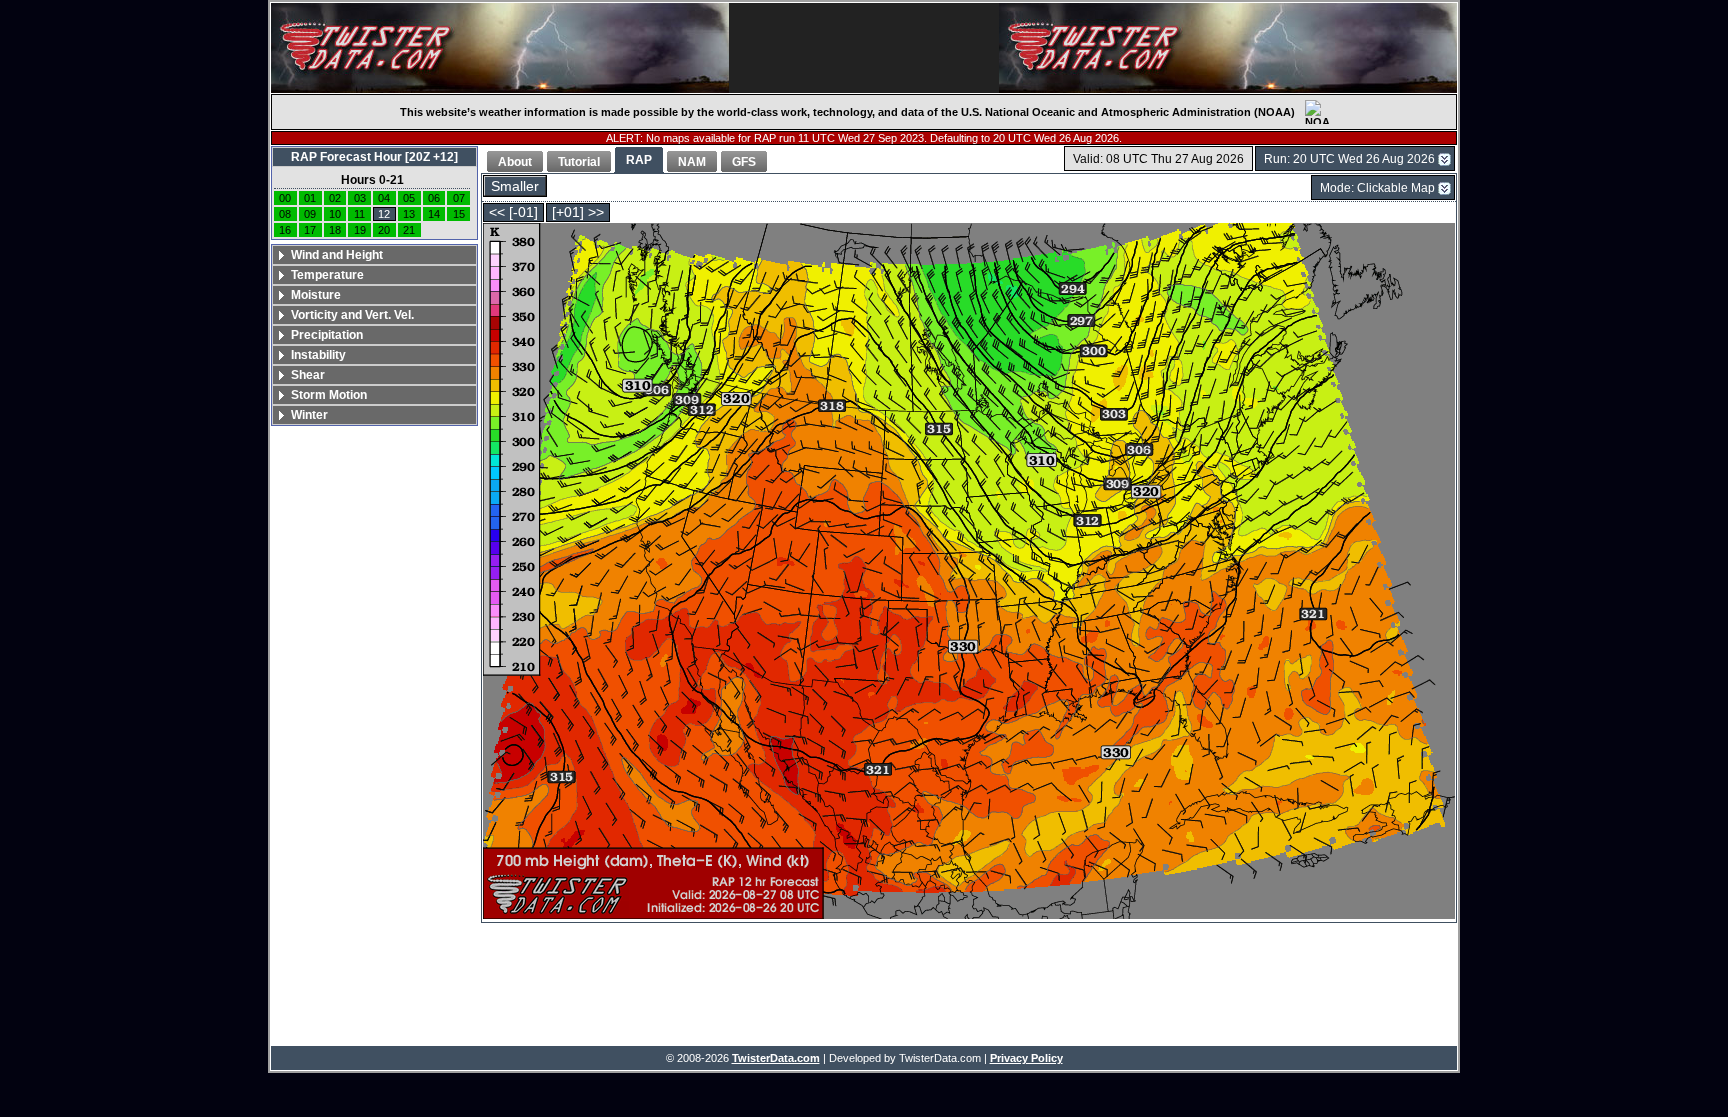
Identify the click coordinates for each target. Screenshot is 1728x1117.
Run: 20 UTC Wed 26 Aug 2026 (1349, 159)
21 (409, 230)
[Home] (500, 48)
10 (335, 214)
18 (335, 230)
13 (409, 214)
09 (310, 214)
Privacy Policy (1026, 1058)
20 (384, 230)
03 (360, 198)
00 (285, 198)
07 (459, 198)
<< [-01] (513, 212)
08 (285, 214)
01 (310, 198)
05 (409, 198)
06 (434, 198)
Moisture (316, 295)
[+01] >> (578, 212)
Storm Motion (329, 395)
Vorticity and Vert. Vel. (352, 315)
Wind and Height (337, 255)
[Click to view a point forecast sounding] (969, 572)
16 (285, 230)
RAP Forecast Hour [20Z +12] (374, 157)
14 (434, 214)
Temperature (327, 275)
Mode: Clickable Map (1377, 188)
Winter (309, 415)
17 (310, 230)
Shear (308, 375)
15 (459, 214)
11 (359, 214)
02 (335, 198)
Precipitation (327, 335)
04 (384, 198)
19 (360, 230)
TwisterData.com (776, 1058)
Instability (318, 355)
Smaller (515, 186)
